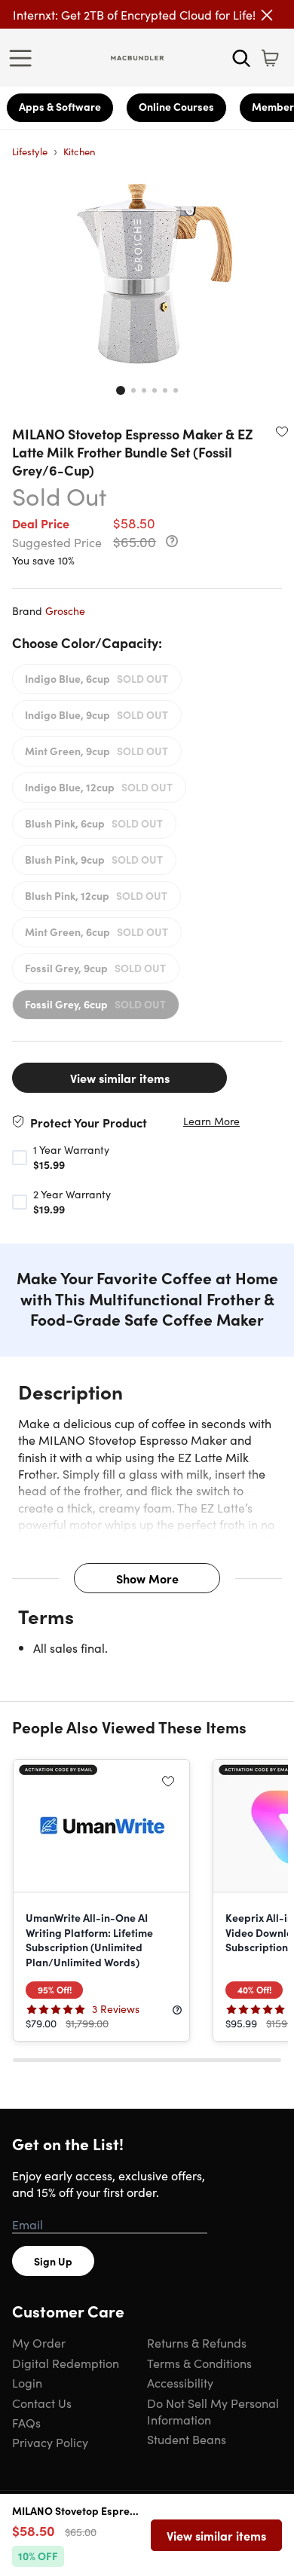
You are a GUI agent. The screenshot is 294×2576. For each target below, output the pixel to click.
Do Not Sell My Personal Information (213, 2411)
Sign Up (53, 2261)
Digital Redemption (66, 2363)
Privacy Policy (50, 2442)
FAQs (26, 2422)
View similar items (120, 1078)
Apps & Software (60, 106)
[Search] (241, 58)
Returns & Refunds (197, 2342)
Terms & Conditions (199, 2363)
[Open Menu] (24, 58)
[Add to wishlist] (282, 431)
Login (27, 2382)
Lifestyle (30, 151)
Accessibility (180, 2382)
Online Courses (176, 106)
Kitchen (79, 151)
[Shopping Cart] (270, 58)
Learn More (211, 1121)
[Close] (267, 15)
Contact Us (42, 2403)
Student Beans (187, 2439)
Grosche (65, 610)
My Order (39, 2342)
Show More (147, 1578)
